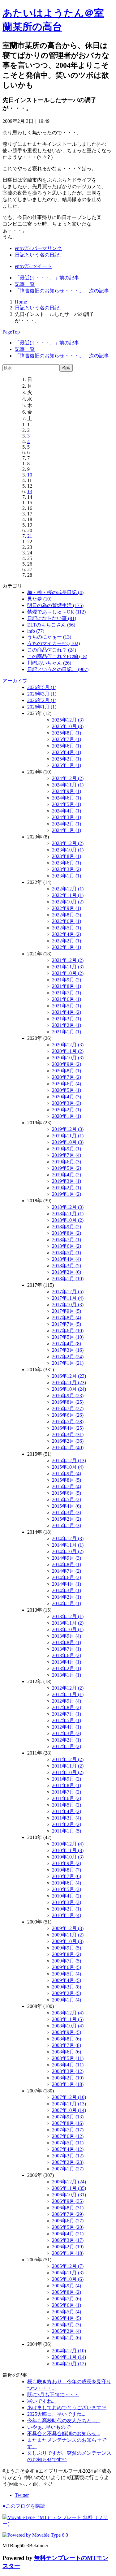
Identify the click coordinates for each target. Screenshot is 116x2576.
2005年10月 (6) (68, 2279)
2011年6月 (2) (67, 1798)
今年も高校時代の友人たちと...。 (64, 2421)
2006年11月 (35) (69, 2188)
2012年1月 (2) (67, 1746)
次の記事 (62, 291)
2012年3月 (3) (67, 1733)
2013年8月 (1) (67, 1642)
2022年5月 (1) (67, 928)
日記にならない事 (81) (52, 618)
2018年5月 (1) (67, 1253)
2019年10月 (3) (68, 1142)
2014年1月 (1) (67, 1603)
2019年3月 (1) (67, 1181)
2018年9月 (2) (67, 1227)
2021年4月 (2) (67, 1012)
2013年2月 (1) (67, 1668)
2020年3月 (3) (67, 1103)
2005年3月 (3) (67, 2325)
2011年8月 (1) (67, 1785)
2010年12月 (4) (68, 1844)
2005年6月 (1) (67, 2305)
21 (30, 536)
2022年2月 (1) (67, 941)
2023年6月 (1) (67, 863)
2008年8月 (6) (67, 2039)
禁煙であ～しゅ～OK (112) (56, 612)
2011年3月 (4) (67, 1818)
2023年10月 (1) (68, 850)
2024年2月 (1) (67, 824)
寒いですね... (41, 2401)
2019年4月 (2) (67, 1175)
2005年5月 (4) (67, 2312)
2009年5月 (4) (67, 1974)
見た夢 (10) (39, 599)
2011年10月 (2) (68, 1772)
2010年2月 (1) (67, 1909)
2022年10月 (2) (68, 902)
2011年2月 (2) (67, 1824)
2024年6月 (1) (67, 798)
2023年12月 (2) (68, 843)
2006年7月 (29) (68, 2214)
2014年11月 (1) (68, 1545)
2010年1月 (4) (67, 1915)
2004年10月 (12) (69, 2364)
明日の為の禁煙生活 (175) (55, 605)
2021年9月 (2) (67, 980)
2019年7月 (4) (67, 1155)
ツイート (33, 266)
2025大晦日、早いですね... (56, 2414)
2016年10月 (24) (69, 1389)
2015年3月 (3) (67, 1512)
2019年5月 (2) (67, 1168)
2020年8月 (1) (67, 1071)
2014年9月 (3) (67, 1558)
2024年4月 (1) (67, 811)
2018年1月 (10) (68, 1279)
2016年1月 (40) (68, 1447)
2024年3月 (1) (67, 817)
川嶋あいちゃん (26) (49, 663)
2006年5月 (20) (68, 2227)
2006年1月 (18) (68, 2253)
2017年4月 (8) (67, 1344)
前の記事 (47, 278)
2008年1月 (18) (68, 2084)
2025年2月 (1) (67, 759)
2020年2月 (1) (67, 1110)
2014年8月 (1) (67, 1564)
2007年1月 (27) (68, 2169)
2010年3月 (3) (67, 1902)
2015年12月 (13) (69, 1460)
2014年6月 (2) (67, 1577)
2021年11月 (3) (68, 967)
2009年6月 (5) (67, 1967)
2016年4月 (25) (68, 1428)
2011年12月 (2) (68, 1759)
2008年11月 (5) (68, 2019)
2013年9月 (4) (67, 1636)
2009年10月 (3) (68, 1941)
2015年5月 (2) (67, 1499)
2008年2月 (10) (68, 2078)
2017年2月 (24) (68, 1357)
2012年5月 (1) (67, 1720)
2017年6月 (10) (68, 1331)
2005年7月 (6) (67, 2299)
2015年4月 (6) (67, 1506)
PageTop (11, 332)
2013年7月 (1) (67, 1649)
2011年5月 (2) (67, 1805)
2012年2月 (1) (67, 1740)
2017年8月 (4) (67, 1318)
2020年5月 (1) (67, 1090)
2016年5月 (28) (68, 1422)
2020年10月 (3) (68, 1058)
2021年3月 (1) (67, 1019)
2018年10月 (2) (68, 1220)
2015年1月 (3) (67, 1525)
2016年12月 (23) (69, 1376)
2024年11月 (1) (68, 785)
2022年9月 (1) (67, 908)
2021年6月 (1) (67, 999)
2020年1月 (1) (67, 1116)
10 (30, 475)
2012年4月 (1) (67, 1727)
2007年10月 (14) (69, 2110)
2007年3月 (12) (68, 2156)
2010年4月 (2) (67, 1896)
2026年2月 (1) (42, 700)
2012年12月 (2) (68, 1688)
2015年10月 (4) (68, 1467)
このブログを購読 (24, 2506)
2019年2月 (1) (67, 1188)
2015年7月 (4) (67, 1486)
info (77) (36, 631)
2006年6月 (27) (68, 2221)
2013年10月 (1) (68, 1629)
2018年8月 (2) (67, 1233)
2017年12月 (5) (68, 1292)
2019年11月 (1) (68, 1136)
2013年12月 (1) (68, 1616)
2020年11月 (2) (68, 1051)
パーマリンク (38, 248)
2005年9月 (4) (67, 2286)
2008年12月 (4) (68, 2013)
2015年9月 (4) (67, 1473)
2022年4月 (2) (67, 934)
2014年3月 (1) (67, 1590)
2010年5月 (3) (67, 1889)
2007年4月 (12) (68, 2149)
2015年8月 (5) (67, 1480)
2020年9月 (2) (67, 1064)
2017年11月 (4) (68, 1298)
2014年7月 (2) (67, 1571)
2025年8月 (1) (67, 733)
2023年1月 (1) (67, 876)
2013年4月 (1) (67, 1662)
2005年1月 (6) (67, 2338)
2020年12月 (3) (68, 1045)
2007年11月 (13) (69, 2104)
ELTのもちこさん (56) (51, 625)
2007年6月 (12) (68, 2136)
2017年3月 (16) (68, 1350)
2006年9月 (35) (68, 2201)
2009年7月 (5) (67, 1961)
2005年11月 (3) (68, 2273)
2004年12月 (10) (69, 2351)
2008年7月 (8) (67, 2045)
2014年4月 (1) (67, 1584)
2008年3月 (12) (68, 2071)
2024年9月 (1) (67, 791)
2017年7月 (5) (67, 1324)
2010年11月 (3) (68, 1850)
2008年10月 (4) (68, 2026)
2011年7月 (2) (67, 1792)
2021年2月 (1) (67, 1025)
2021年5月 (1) (67, 1006)
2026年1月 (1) (42, 707)
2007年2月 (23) (68, 2162)
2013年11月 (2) (68, 1623)
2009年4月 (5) (67, 1980)
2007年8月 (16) (68, 2123)
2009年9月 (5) (67, 1948)
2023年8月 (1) (67, 856)
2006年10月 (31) (69, 2195)
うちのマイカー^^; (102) (54, 643)
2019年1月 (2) (67, 1194)
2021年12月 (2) (68, 960)
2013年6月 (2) (67, 1655)
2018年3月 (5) (67, 1266)
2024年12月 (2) (68, 778)
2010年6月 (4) (67, 1883)
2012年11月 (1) (68, 1694)
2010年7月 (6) (67, 1876)
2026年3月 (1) (42, 694)
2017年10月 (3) (68, 1305)
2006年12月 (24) (69, 2182)
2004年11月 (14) (69, 2357)
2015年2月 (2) (67, 1519)
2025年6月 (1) (67, 746)
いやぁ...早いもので (49, 2427)
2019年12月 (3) (68, 1129)
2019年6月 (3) (67, 1162)
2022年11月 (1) (68, 895)
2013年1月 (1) (67, 1675)
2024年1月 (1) (67, 830)
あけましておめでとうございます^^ (67, 2408)
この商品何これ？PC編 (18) (57, 656)
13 (30, 491)
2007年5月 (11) (68, 2143)
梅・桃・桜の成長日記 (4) (55, 592)
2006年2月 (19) (68, 2247)
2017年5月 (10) (68, 1337)
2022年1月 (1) (67, 947)
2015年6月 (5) (67, 1493)
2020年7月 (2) (67, 1077)
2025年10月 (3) (68, 726)
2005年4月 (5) (67, 2318)
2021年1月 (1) (67, 1032)
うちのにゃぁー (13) (49, 637)
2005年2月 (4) (67, 2331)
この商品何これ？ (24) (52, 650)
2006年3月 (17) (68, 2240)
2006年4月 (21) (68, 2234)
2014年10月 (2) (68, 1551)
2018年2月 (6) (67, 1272)
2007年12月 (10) (69, 2097)
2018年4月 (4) (67, 1259)
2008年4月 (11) (68, 2065)
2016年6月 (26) (68, 1415)
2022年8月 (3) (67, 915)
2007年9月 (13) (68, 2117)
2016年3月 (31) (68, 1434)
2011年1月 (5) (67, 1831)
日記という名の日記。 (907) (58, 669)
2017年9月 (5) (67, 1311)
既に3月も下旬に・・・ (53, 2395)
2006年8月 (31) (68, 2208)
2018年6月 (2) (67, 1246)
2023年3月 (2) (67, 869)
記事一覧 (25, 284)
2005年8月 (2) (67, 2292)
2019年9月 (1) (67, 1149)
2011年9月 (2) (67, 1779)
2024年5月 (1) (67, 804)
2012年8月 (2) (67, 1707)
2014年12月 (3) (68, 1538)
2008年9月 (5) (67, 2032)
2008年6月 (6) (67, 2052)
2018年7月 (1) (67, 1240)
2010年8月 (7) (67, 1870)
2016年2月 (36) (68, 1441)
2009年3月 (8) (67, 1987)
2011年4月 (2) (67, 1811)
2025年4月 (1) (67, 752)
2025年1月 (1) (67, 765)
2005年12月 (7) (68, 2266)
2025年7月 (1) (67, 739)
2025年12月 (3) (68, 720)
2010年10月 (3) (68, 1857)
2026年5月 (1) (42, 687)
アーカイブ (15, 681)
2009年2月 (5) (67, 1993)
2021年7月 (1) (67, 993)
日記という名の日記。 (40, 255)
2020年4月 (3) (67, 1097)
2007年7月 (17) (68, 2130)
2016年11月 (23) (69, 1383)
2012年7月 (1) (67, 1714)
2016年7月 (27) (68, 1409)
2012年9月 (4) (67, 1701)
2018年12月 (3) (68, 1207)
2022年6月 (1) (67, 921)
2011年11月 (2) (68, 1766)
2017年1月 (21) (68, 1363)
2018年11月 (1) (68, 1214)
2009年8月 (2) (67, 1954)
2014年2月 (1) (67, 1597)
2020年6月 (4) (67, 1084)
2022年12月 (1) (68, 889)
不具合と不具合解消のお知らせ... (64, 2434)
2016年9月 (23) (68, 1396)
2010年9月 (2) (67, 1863)
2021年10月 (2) (68, 973)
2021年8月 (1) (67, 986)
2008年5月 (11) (68, 2058)
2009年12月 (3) (68, 1928)
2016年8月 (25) (68, 1402)
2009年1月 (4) (67, 2000)
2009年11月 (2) (68, 1935)
